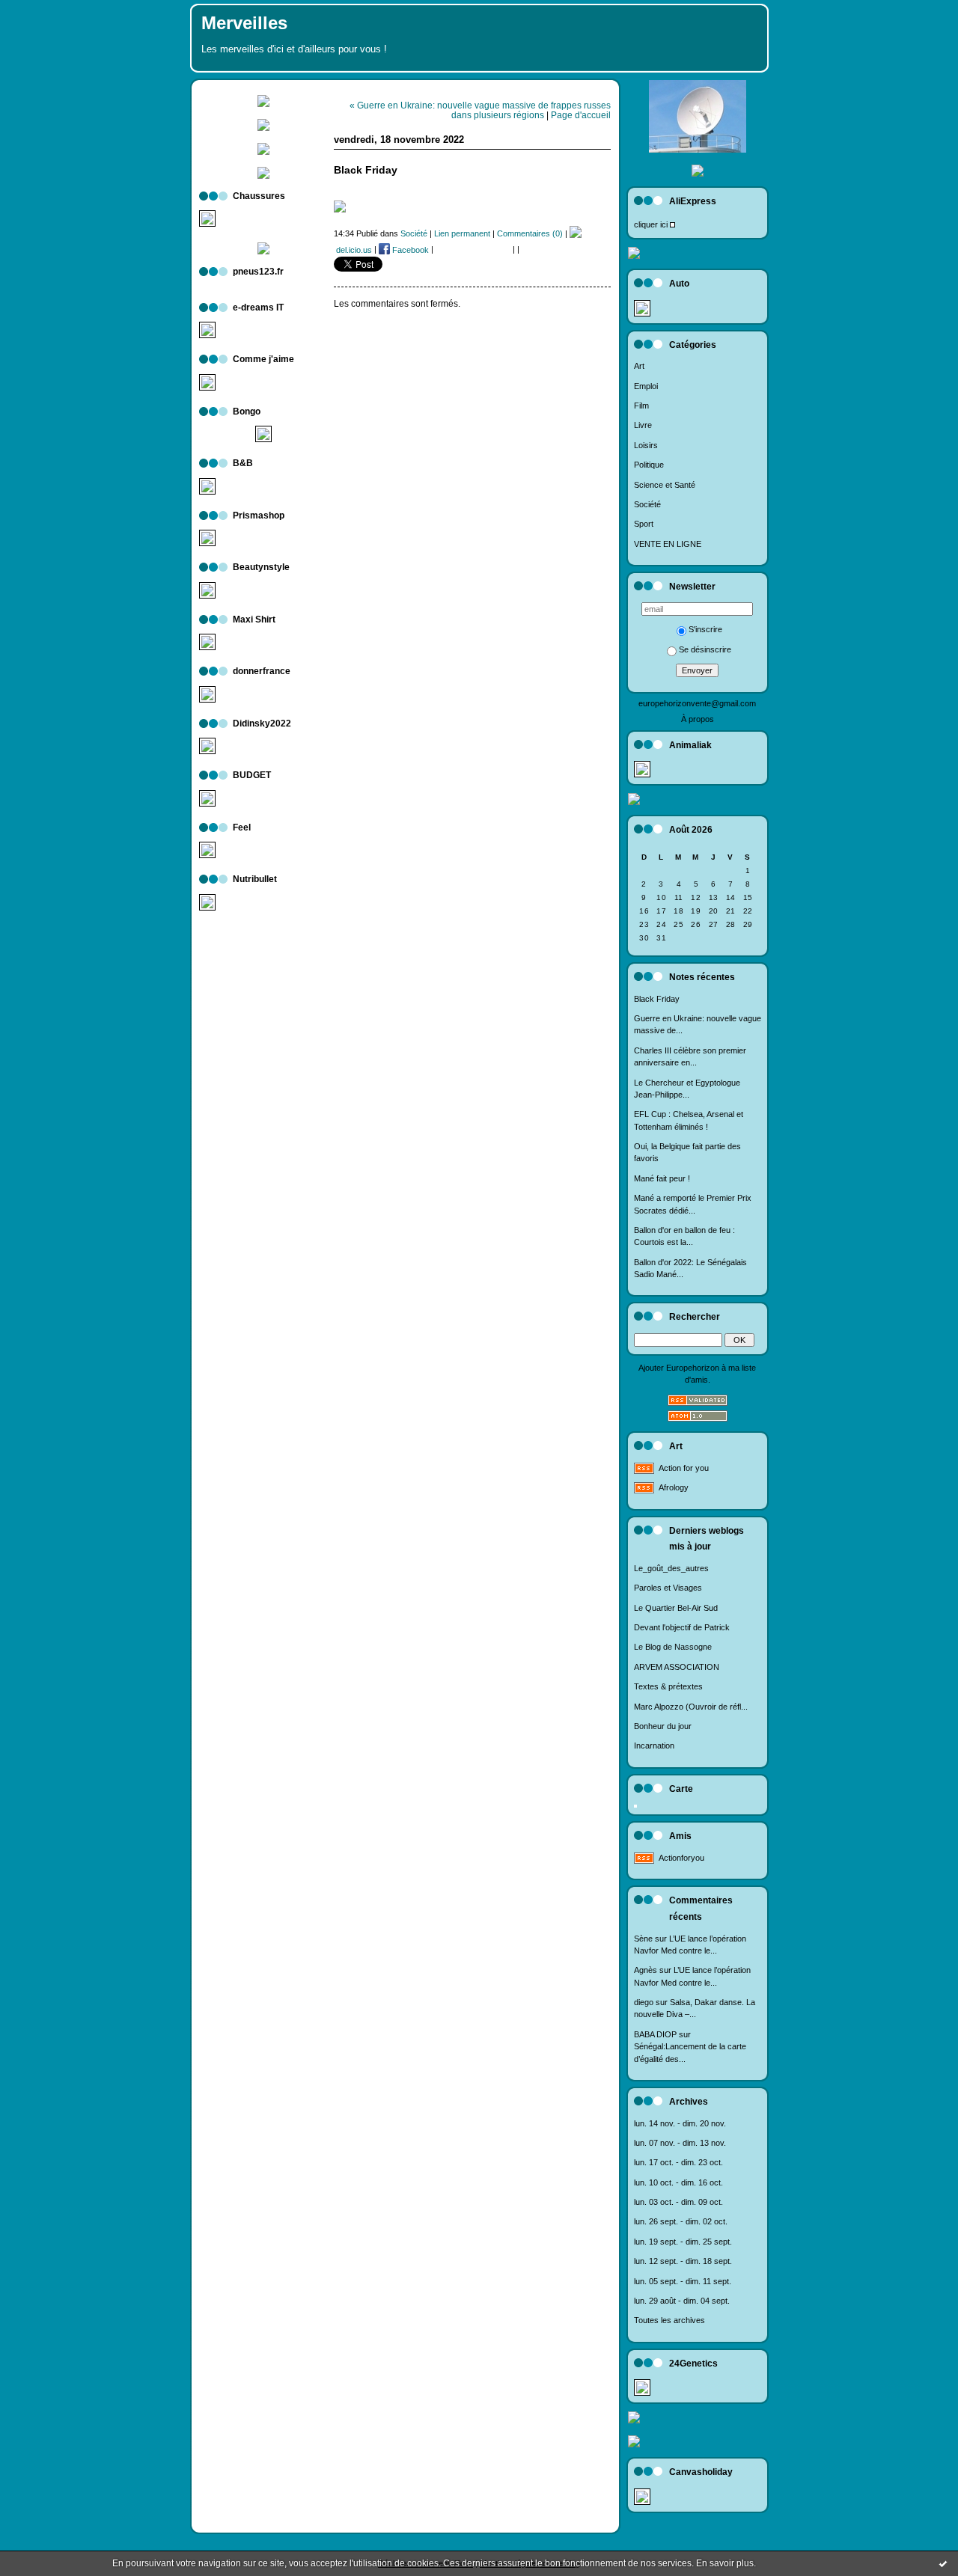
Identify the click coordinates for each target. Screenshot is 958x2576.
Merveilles (244, 23)
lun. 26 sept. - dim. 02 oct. (681, 2221)
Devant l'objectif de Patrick (682, 1627)
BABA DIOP (655, 2034)
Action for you (684, 1468)
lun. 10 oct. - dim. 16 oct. (678, 2182)
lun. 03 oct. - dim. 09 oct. (678, 2202)
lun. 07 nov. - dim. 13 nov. (680, 2143)
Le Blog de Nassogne (673, 1647)
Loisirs (646, 445)
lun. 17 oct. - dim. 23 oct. (678, 2162)
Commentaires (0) (530, 233)
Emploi (646, 386)
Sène (643, 1939)
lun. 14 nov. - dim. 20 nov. (680, 2123)
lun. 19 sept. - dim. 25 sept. (683, 2242)
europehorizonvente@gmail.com (697, 703)
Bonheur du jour (663, 1726)
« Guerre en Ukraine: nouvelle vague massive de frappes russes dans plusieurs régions (480, 110)
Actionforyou (681, 1858)
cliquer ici (651, 224)
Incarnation (654, 1746)
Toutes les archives (669, 2320)
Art (639, 366)
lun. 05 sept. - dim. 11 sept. (683, 2281)
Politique (649, 465)
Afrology (674, 1487)
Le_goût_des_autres (671, 1568)
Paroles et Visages (668, 1588)
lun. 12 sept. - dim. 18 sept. (683, 2261)
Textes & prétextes (668, 1686)
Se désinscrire (705, 649)
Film (641, 406)
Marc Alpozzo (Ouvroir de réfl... (691, 1707)
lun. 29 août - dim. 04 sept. (682, 2301)
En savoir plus (725, 2563)
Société (647, 504)
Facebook (409, 250)
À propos (698, 719)
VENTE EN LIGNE (668, 544)
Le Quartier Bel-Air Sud (676, 1608)
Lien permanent (462, 233)
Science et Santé (665, 485)
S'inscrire (705, 629)
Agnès (646, 1970)
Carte (681, 1789)
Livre (643, 425)
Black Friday (657, 999)
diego (644, 2002)
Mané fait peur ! (662, 1178)
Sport (644, 524)
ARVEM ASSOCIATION (677, 1667)
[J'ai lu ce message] (943, 2563)
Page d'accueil (581, 115)
